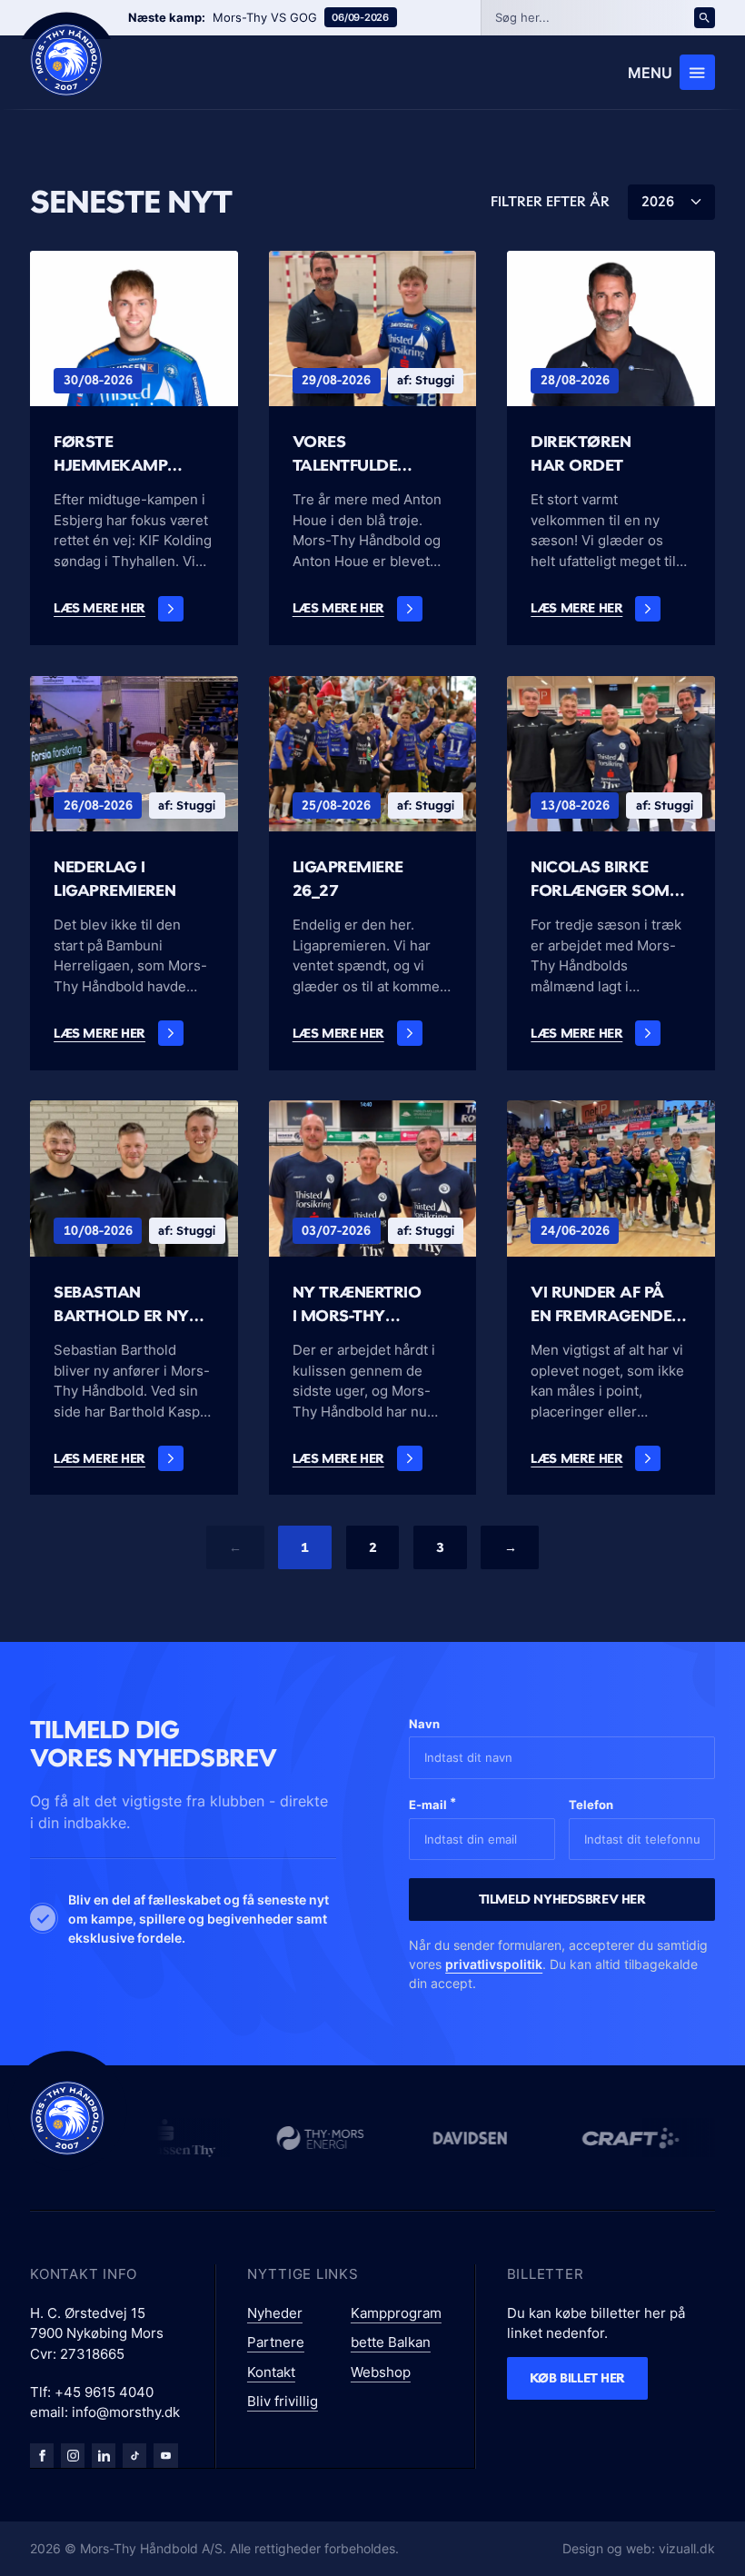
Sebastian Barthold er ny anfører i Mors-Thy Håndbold (123, 1304)
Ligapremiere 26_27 (348, 878)
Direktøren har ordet (581, 453)
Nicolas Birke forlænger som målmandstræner (611, 879)
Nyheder (275, 2313)
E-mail (432, 1803)
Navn (424, 1724)
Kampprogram (396, 2313)
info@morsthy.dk (126, 2412)
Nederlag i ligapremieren (114, 878)
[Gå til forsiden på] (66, 60)
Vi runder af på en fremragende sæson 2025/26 (601, 1304)
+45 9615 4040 (104, 2392)
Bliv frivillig (283, 2401)
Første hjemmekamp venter (110, 453)
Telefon (591, 1805)
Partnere (276, 2342)
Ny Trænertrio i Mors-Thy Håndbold (357, 1304)
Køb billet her (577, 2377)
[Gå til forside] (67, 2118)
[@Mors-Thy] (165, 2455)
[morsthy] (42, 2455)
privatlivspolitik (494, 1964)
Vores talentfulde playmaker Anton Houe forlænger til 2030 (345, 453)
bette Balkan (391, 2342)
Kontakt (271, 2372)
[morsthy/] (73, 2455)
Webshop (381, 2372)
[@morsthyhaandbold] (134, 2455)
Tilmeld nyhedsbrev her (562, 1899)
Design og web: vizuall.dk (639, 2548)
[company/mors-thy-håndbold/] (104, 2455)
